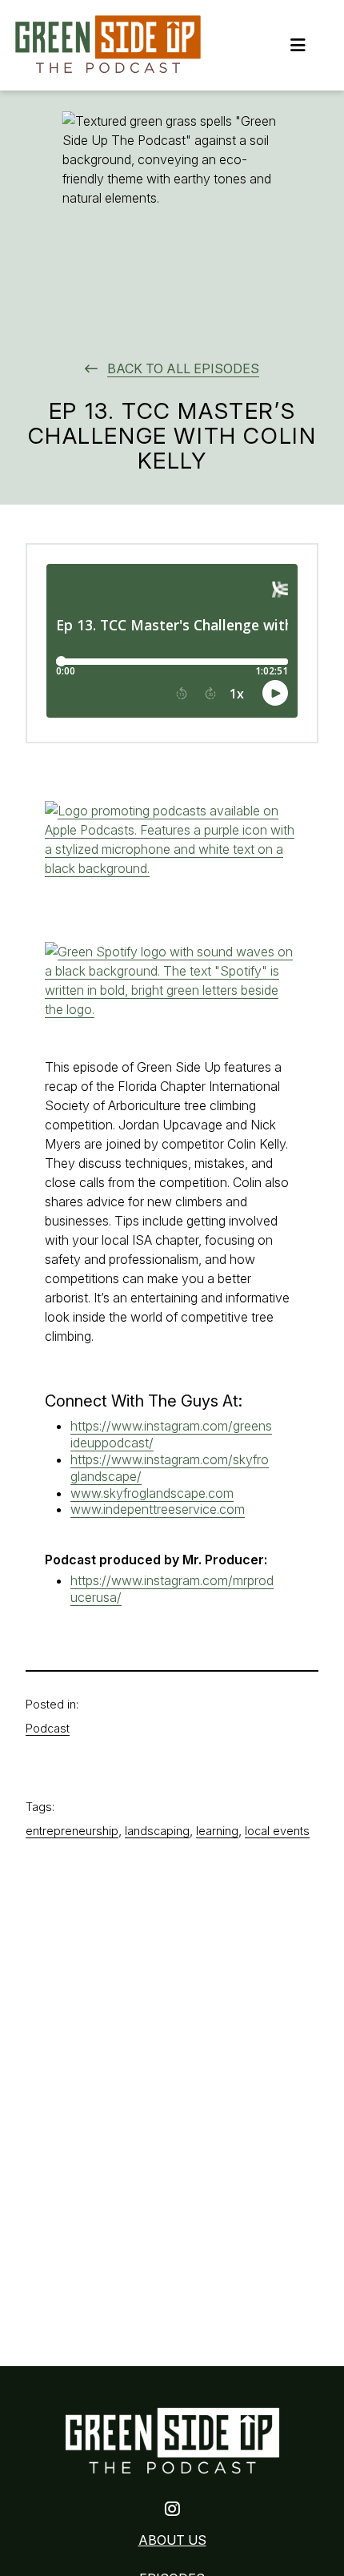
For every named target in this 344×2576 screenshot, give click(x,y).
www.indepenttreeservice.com (158, 1509)
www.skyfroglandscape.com (152, 1493)
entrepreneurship (72, 1831)
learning (217, 1831)
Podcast (48, 1728)
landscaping (157, 1831)
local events (277, 1831)
